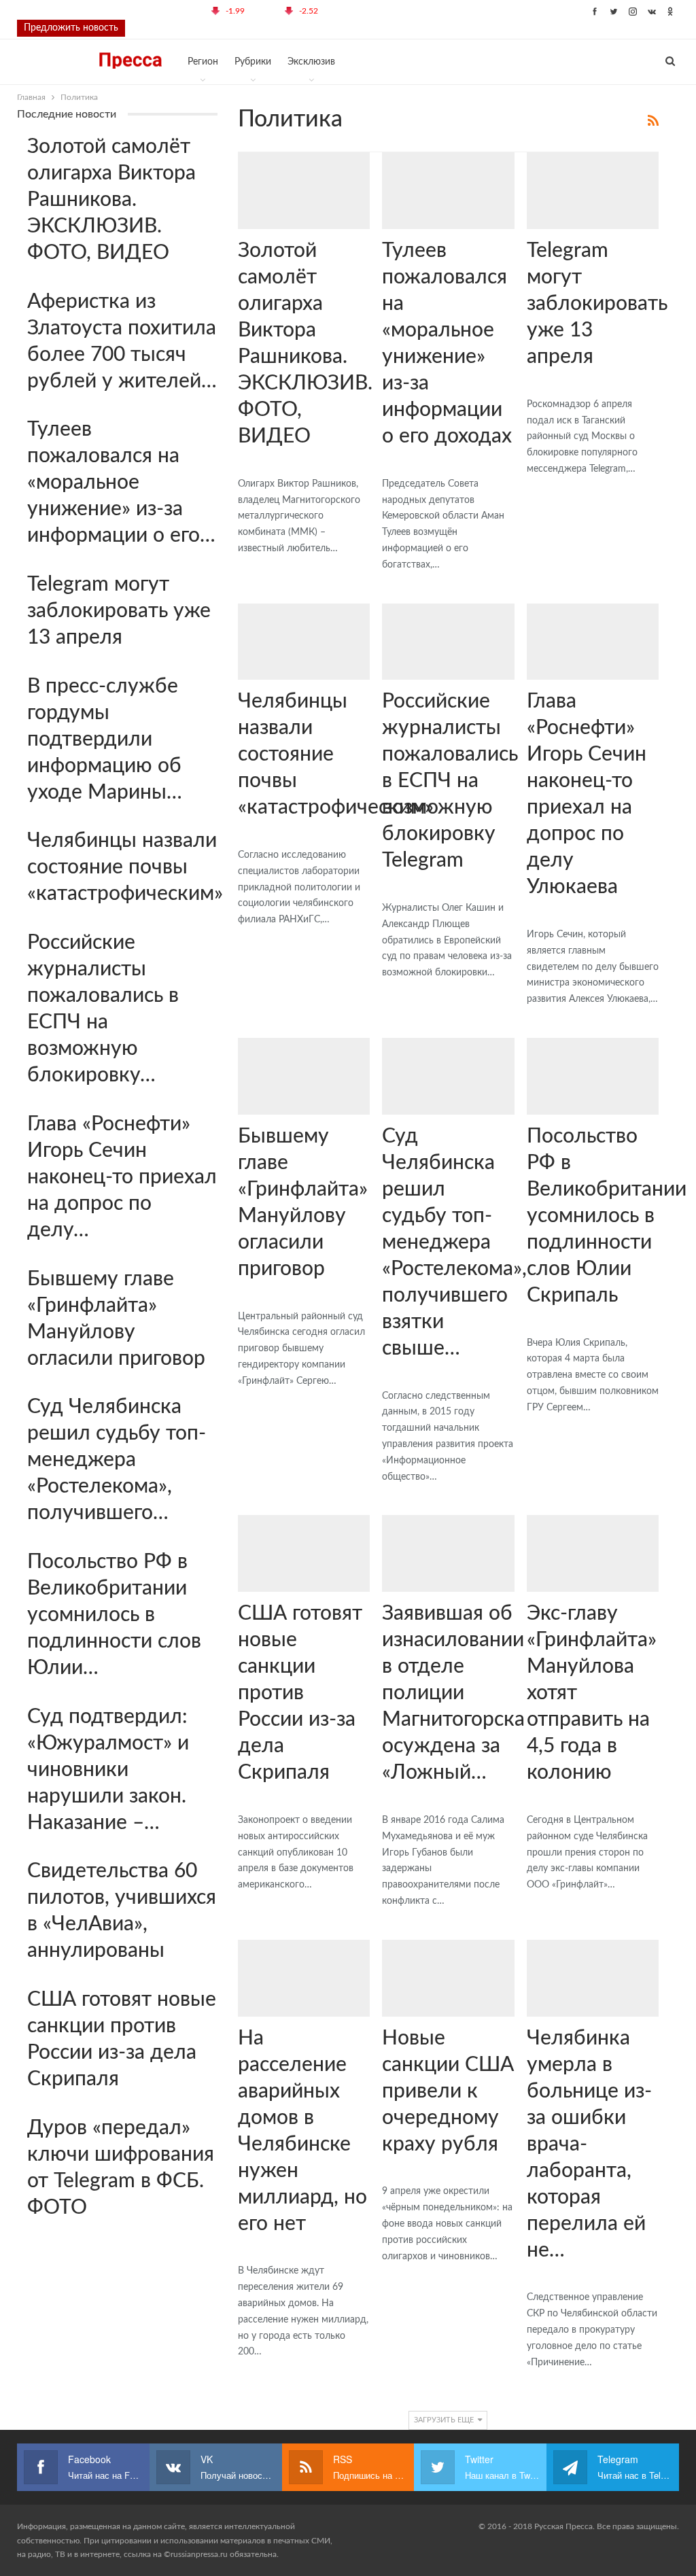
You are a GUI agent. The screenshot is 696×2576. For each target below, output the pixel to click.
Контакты (353, 11)
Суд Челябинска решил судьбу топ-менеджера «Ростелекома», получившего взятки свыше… (454, 1242)
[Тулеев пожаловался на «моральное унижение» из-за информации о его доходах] (448, 191)
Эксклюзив (311, 62)
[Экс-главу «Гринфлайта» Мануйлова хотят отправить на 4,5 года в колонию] (593, 1553)
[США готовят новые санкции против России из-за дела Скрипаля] (304, 1553)
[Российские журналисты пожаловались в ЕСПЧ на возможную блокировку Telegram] (448, 642)
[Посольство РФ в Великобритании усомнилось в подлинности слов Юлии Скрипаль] (593, 1076)
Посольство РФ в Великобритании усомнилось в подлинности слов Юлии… (114, 1615)
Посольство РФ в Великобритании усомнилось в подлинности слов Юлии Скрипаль (607, 1216)
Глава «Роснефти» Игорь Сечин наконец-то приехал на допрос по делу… (122, 1177)
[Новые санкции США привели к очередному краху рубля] (448, 1978)
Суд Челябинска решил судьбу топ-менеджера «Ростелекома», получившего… (117, 1460)
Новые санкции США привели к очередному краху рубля (448, 2091)
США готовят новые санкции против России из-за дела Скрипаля (300, 1693)
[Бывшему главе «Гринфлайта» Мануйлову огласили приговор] (304, 1076)
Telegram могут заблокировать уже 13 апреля (597, 304)
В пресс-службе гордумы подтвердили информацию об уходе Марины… (105, 739)
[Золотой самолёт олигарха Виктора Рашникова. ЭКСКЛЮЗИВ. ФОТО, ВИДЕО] (304, 191)
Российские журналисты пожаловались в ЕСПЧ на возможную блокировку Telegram (450, 781)
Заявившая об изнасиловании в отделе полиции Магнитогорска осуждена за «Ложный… (453, 1693)
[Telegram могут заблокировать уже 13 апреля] (593, 191)
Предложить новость (71, 28)
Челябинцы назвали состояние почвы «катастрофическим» (125, 867)
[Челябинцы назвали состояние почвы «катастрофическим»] (304, 642)
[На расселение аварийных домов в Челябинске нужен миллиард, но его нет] (304, 1978)
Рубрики (253, 62)
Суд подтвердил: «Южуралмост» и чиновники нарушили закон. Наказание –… (108, 1770)
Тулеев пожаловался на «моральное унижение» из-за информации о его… (121, 483)
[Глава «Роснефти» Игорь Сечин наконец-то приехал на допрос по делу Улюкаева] (593, 642)
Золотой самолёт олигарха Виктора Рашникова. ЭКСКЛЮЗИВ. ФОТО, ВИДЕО (111, 200)
